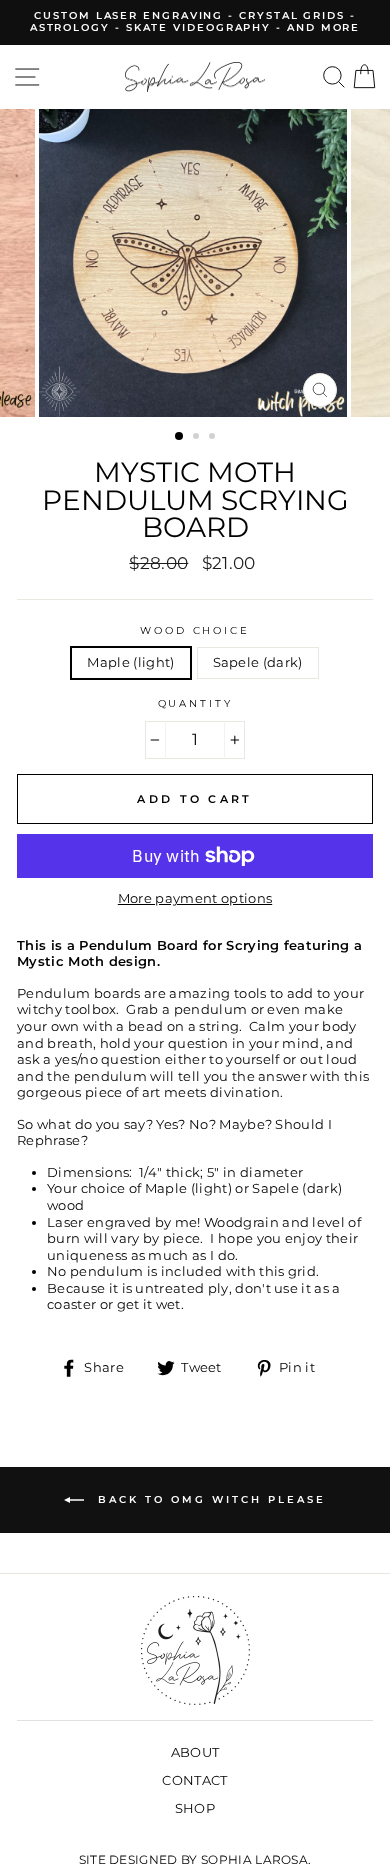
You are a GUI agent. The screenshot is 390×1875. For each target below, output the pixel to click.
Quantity (195, 703)
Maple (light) (130, 662)
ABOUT (195, 1752)
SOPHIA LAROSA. (256, 1859)
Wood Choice (195, 630)
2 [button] (198, 438)
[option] (195, 22)
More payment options (195, 898)
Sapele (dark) (258, 662)
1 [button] (180, 437)
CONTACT (194, 1780)
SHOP (195, 1808)
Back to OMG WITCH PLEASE (209, 1499)
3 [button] (214, 438)
